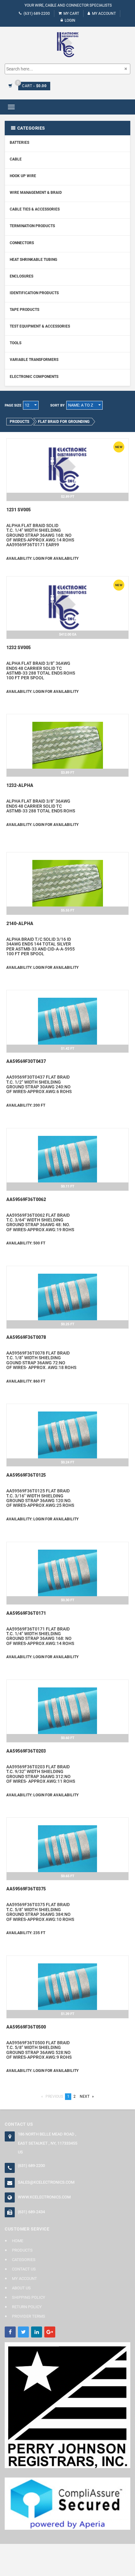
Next (88, 2096)
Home (18, 2241)
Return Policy (27, 2307)
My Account (104, 14)
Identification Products (34, 293)
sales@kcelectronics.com (46, 2182)
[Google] (50, 2332)
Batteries (19, 143)
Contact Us (24, 2269)
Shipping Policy (29, 2297)
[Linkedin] (37, 2332)
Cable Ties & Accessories (35, 209)
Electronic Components (34, 377)
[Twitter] (23, 2332)
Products (22, 2250)
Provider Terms (29, 2316)
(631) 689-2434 (31, 2212)
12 (27, 405)
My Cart (71, 14)
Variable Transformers (34, 360)
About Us (21, 2288)
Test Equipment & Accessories (40, 326)
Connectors (22, 243)
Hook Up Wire (23, 176)
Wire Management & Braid (36, 193)
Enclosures (22, 276)
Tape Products (24, 310)
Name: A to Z (81, 405)
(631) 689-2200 (37, 14)
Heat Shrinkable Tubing (33, 260)
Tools (16, 343)
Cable (16, 159)
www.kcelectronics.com (44, 2197)
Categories (24, 2260)
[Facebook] (10, 2332)
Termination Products (32, 226)
